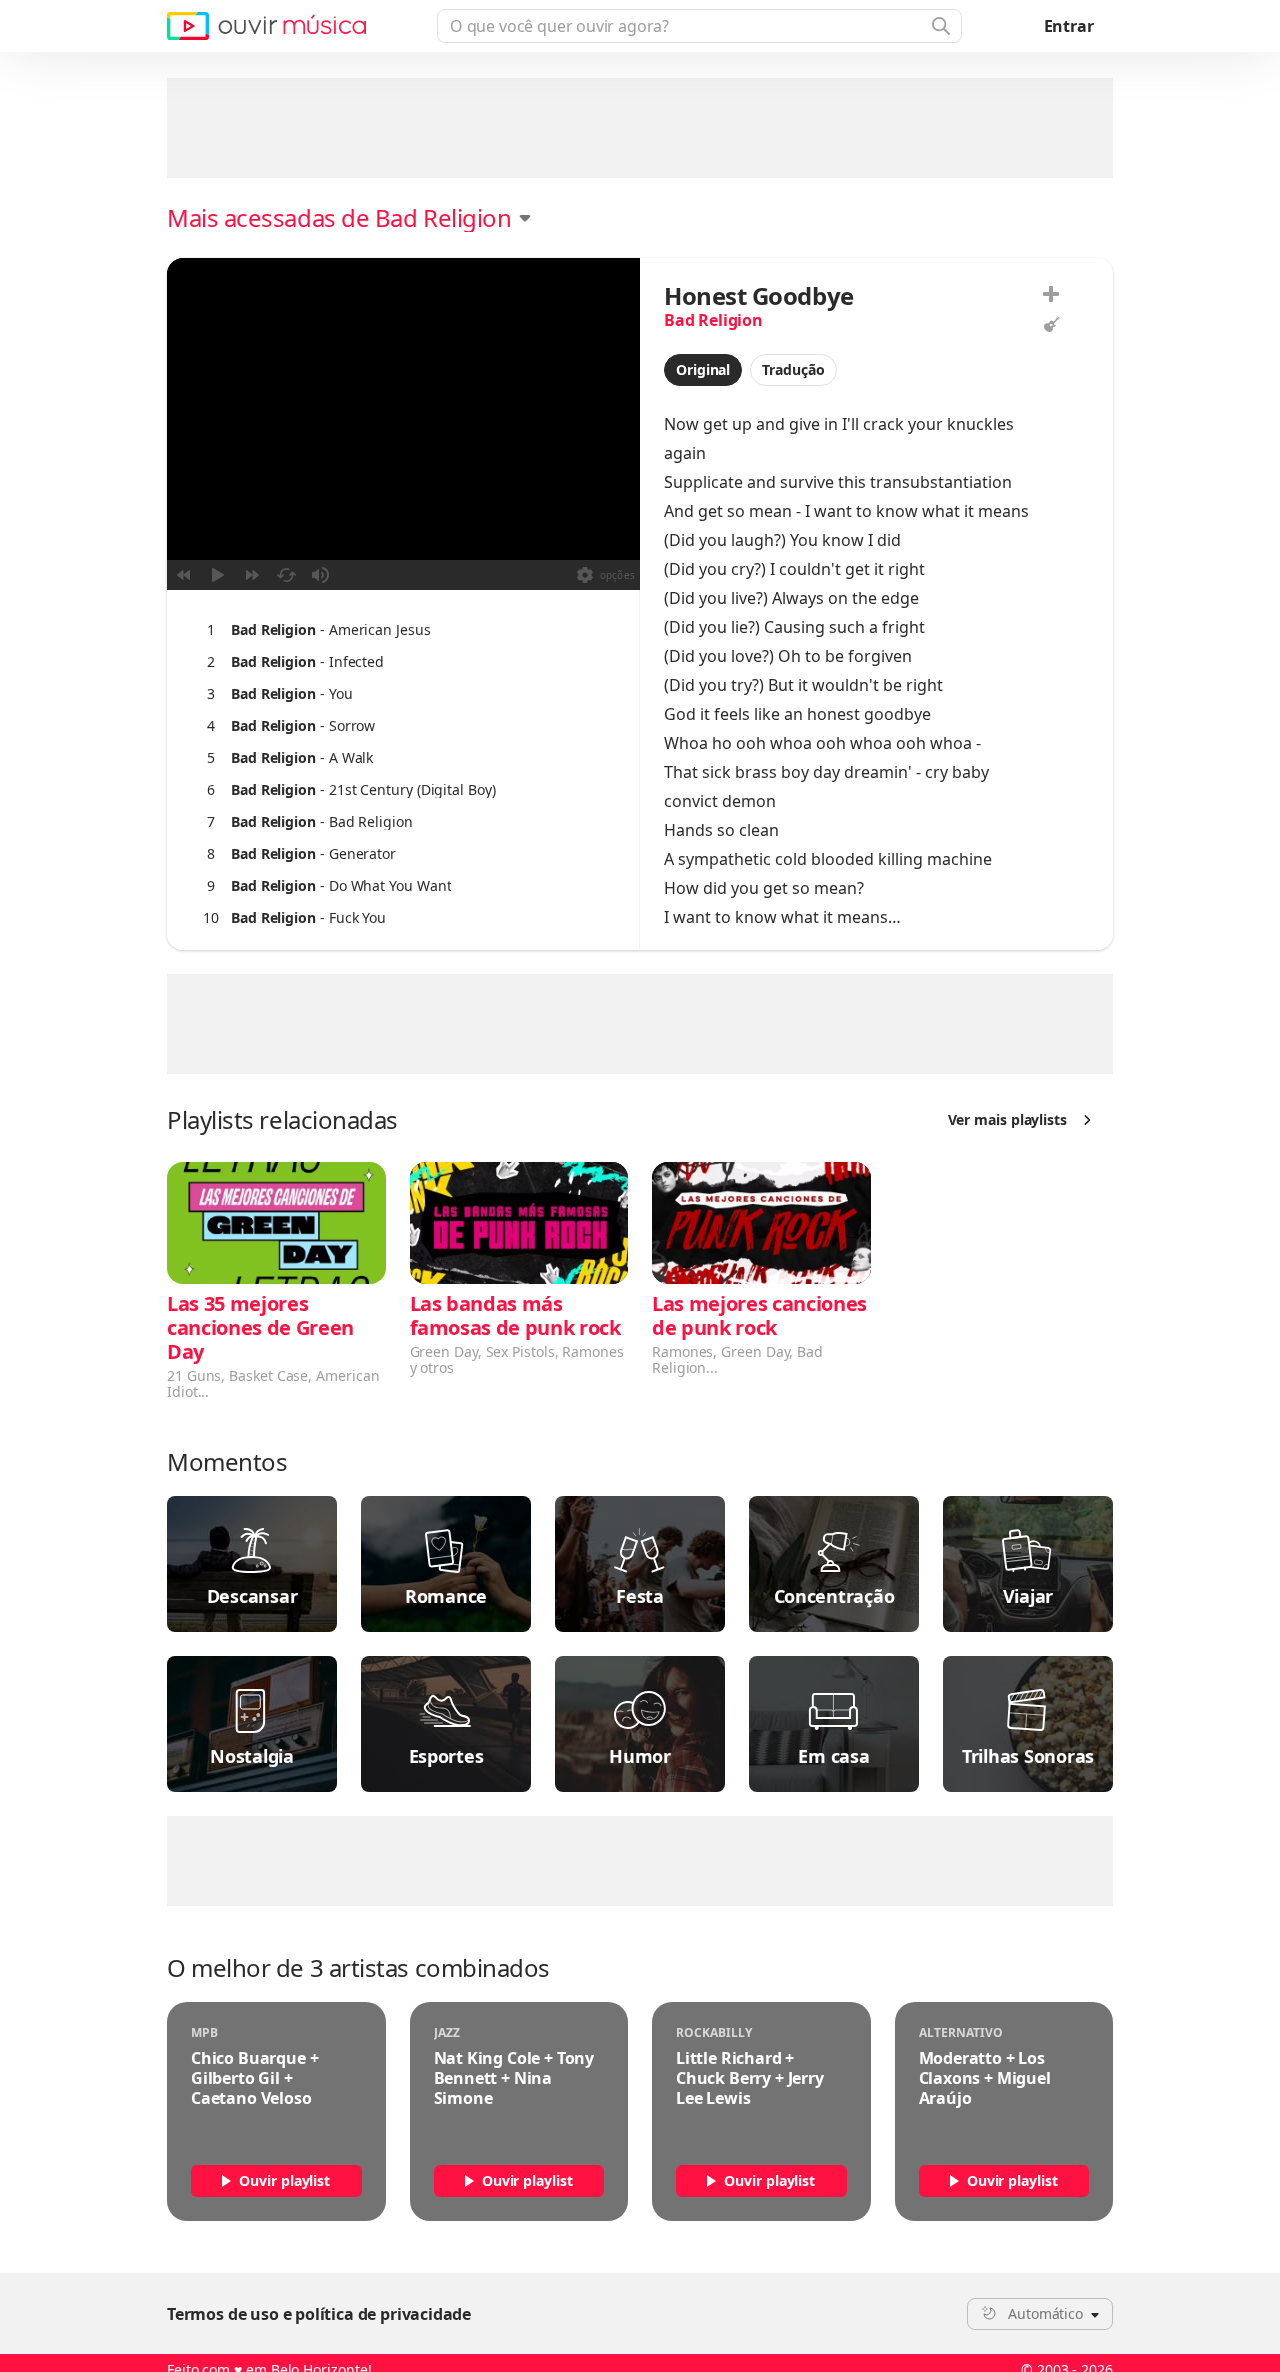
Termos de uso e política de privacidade (319, 2314)
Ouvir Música (266, 26)
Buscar (939, 26)
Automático (1045, 2313)
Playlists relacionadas (282, 1120)
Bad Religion (713, 320)
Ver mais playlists (1008, 1119)
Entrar (1069, 26)
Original (703, 369)
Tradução (793, 369)
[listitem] (399, 630)
